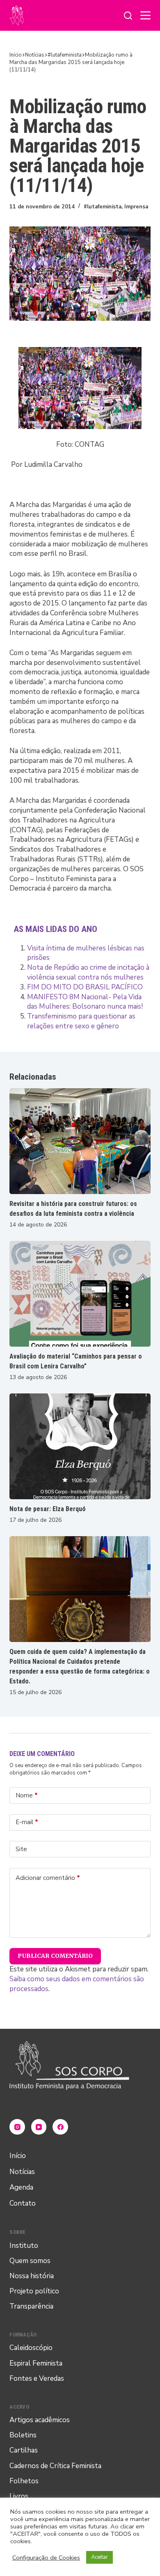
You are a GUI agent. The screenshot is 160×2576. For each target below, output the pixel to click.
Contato (23, 2203)
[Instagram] (17, 2127)
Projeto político (34, 2291)
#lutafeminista (103, 207)
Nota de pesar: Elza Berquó (48, 1509)
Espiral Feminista (36, 2363)
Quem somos (30, 2261)
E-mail (27, 1822)
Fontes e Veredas (37, 2378)
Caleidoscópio (31, 2348)
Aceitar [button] (99, 2557)
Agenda (21, 2187)
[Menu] (145, 15)
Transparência (31, 2306)
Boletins (23, 2435)
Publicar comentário (55, 1956)
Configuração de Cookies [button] (46, 2558)
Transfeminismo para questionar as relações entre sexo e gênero (81, 1021)
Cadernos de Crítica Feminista (55, 2466)
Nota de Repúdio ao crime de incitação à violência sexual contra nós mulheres (88, 972)
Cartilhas (24, 2450)
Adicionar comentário (48, 1878)
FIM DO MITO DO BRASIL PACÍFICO (85, 987)
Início (18, 2156)
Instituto (24, 2246)
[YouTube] (39, 2127)
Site (21, 1849)
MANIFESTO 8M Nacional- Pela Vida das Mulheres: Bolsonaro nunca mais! (85, 1002)
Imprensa (136, 207)
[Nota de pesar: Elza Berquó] (80, 1446)
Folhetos (24, 2481)
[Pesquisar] (128, 16)
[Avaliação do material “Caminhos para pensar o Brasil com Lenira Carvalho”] (80, 1294)
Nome (27, 1795)
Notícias (22, 2172)
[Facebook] (60, 2127)
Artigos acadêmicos (40, 2420)
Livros (19, 2496)
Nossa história (32, 2276)
